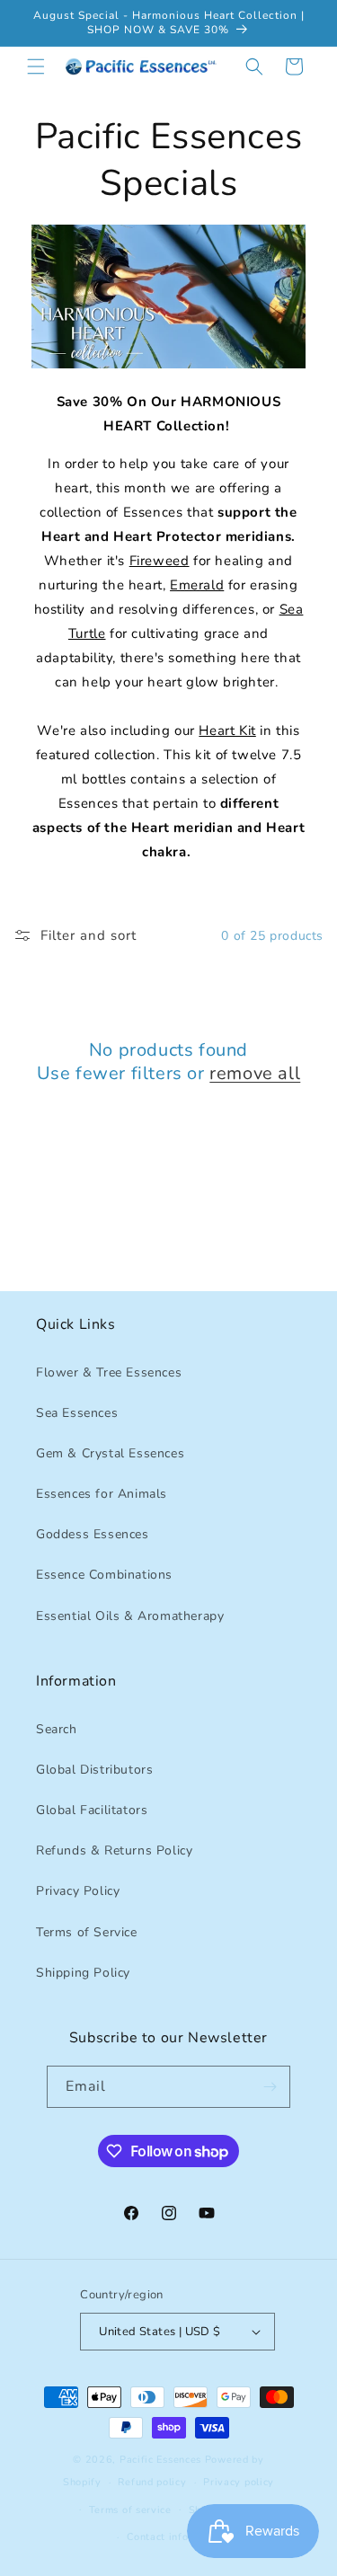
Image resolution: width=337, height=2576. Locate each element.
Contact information (177, 2537)
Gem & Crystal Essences (110, 1453)
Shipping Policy (83, 1973)
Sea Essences (77, 1413)
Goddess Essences (93, 1534)
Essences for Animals (102, 1494)
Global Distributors (94, 1770)
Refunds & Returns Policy (114, 1850)
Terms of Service (87, 1932)
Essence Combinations (104, 1575)
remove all (255, 1074)
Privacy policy (239, 2482)
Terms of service (130, 2510)
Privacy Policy (78, 1891)
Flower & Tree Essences (109, 1372)
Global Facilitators (92, 1810)
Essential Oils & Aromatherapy (130, 1616)
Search (57, 1729)
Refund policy (152, 2482)
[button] (36, 66)
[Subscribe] (270, 2087)
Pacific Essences (160, 2460)
